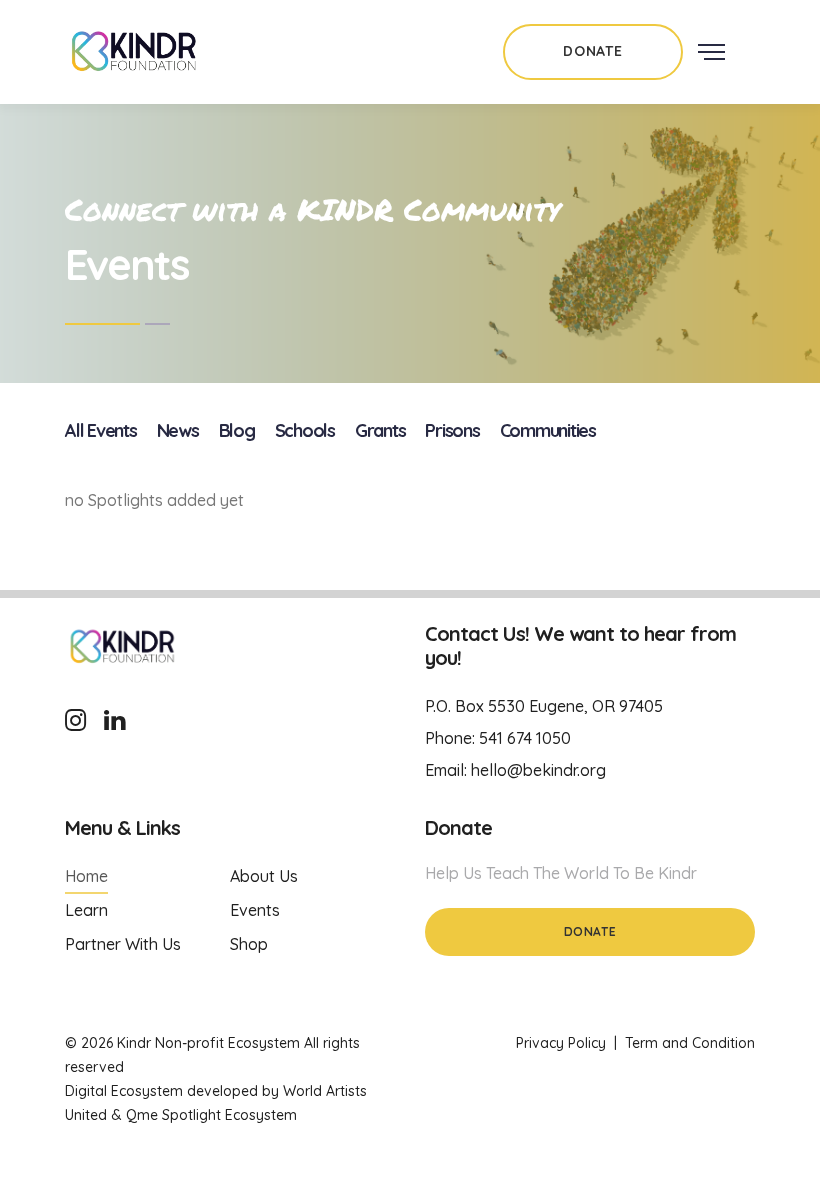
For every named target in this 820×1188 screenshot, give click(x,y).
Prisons (452, 430)
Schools (305, 430)
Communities (548, 430)
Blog (237, 430)
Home (86, 876)
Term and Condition (690, 1043)
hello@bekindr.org (538, 770)
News (178, 430)
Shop (249, 944)
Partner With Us (123, 944)
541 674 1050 (525, 738)
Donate (590, 931)
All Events (101, 430)
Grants (380, 430)
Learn (86, 910)
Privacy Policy (561, 1043)
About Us (264, 876)
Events (255, 910)
